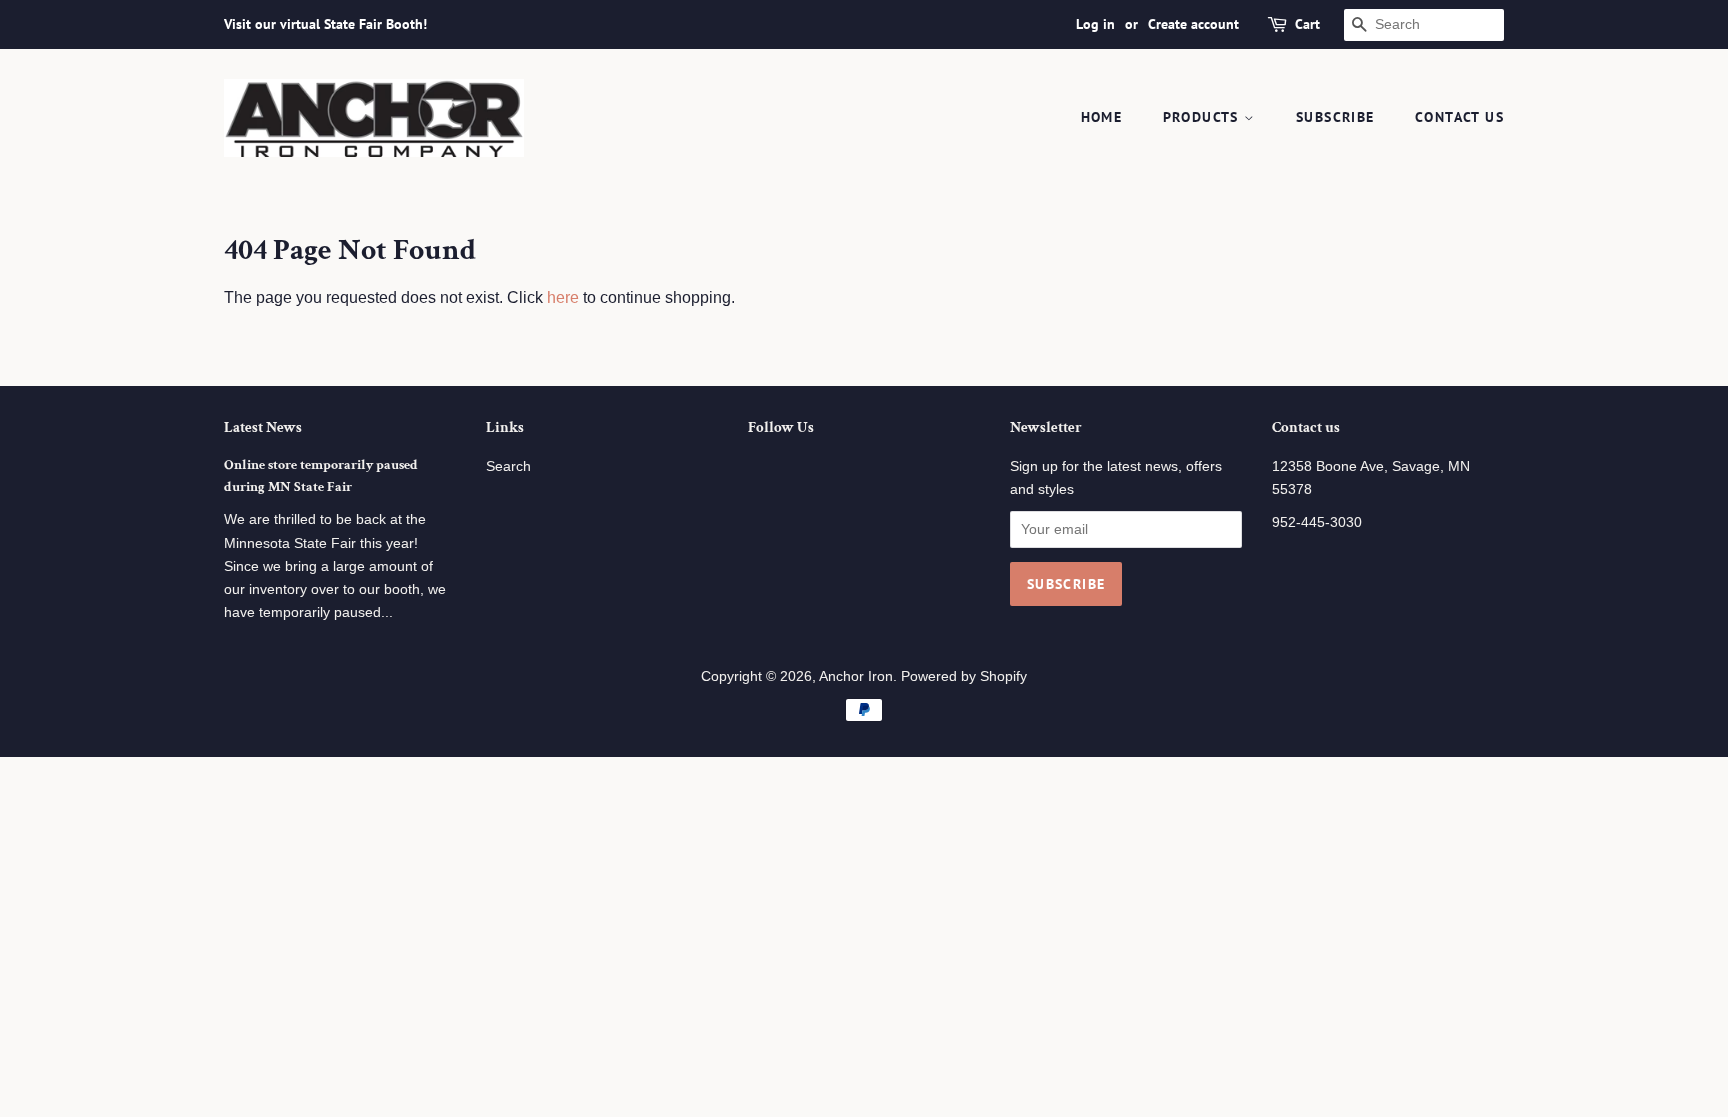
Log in (1095, 24)
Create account (1193, 24)
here (563, 297)
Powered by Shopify (964, 676)
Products (1204, 117)
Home (1102, 117)
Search (508, 466)
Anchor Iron (856, 676)
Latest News (263, 427)
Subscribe (1335, 117)
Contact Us (1459, 117)
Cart (1307, 24)
